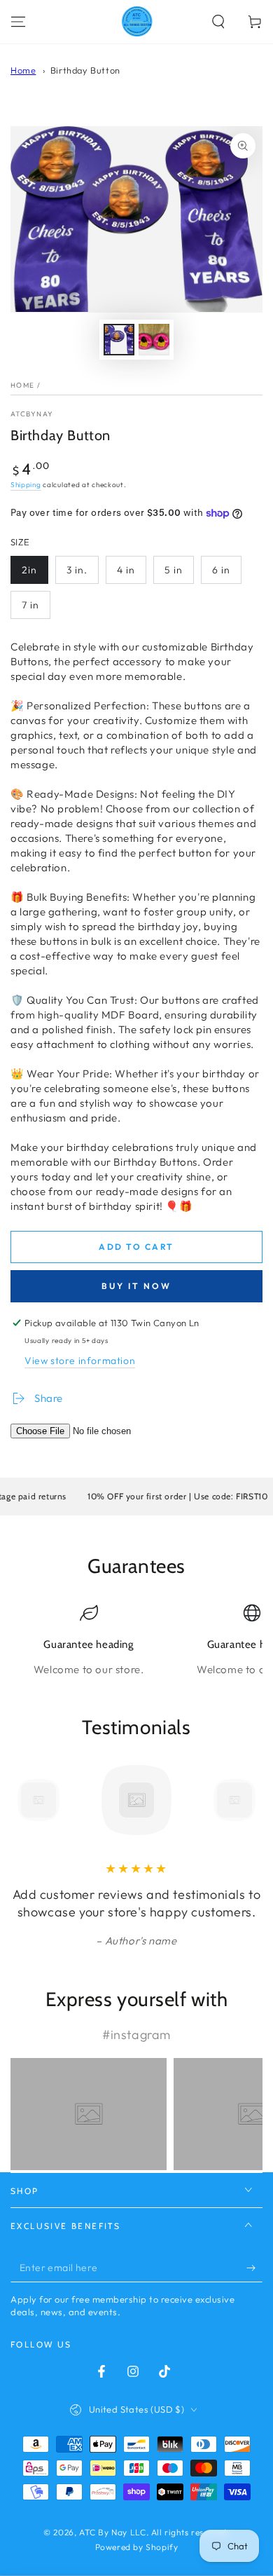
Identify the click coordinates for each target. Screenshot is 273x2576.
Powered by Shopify (137, 2547)
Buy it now (136, 1286)
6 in (221, 570)
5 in (174, 570)
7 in (30, 605)
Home (23, 70)
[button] (218, 22)
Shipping (26, 485)
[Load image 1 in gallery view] (119, 340)
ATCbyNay (32, 414)
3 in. (77, 570)
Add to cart (136, 1247)
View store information (80, 1361)
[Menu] (18, 22)
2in (29, 570)
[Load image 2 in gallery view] (154, 340)
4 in (126, 570)
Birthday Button (85, 70)
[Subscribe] (254, 2268)
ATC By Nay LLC (112, 2532)
